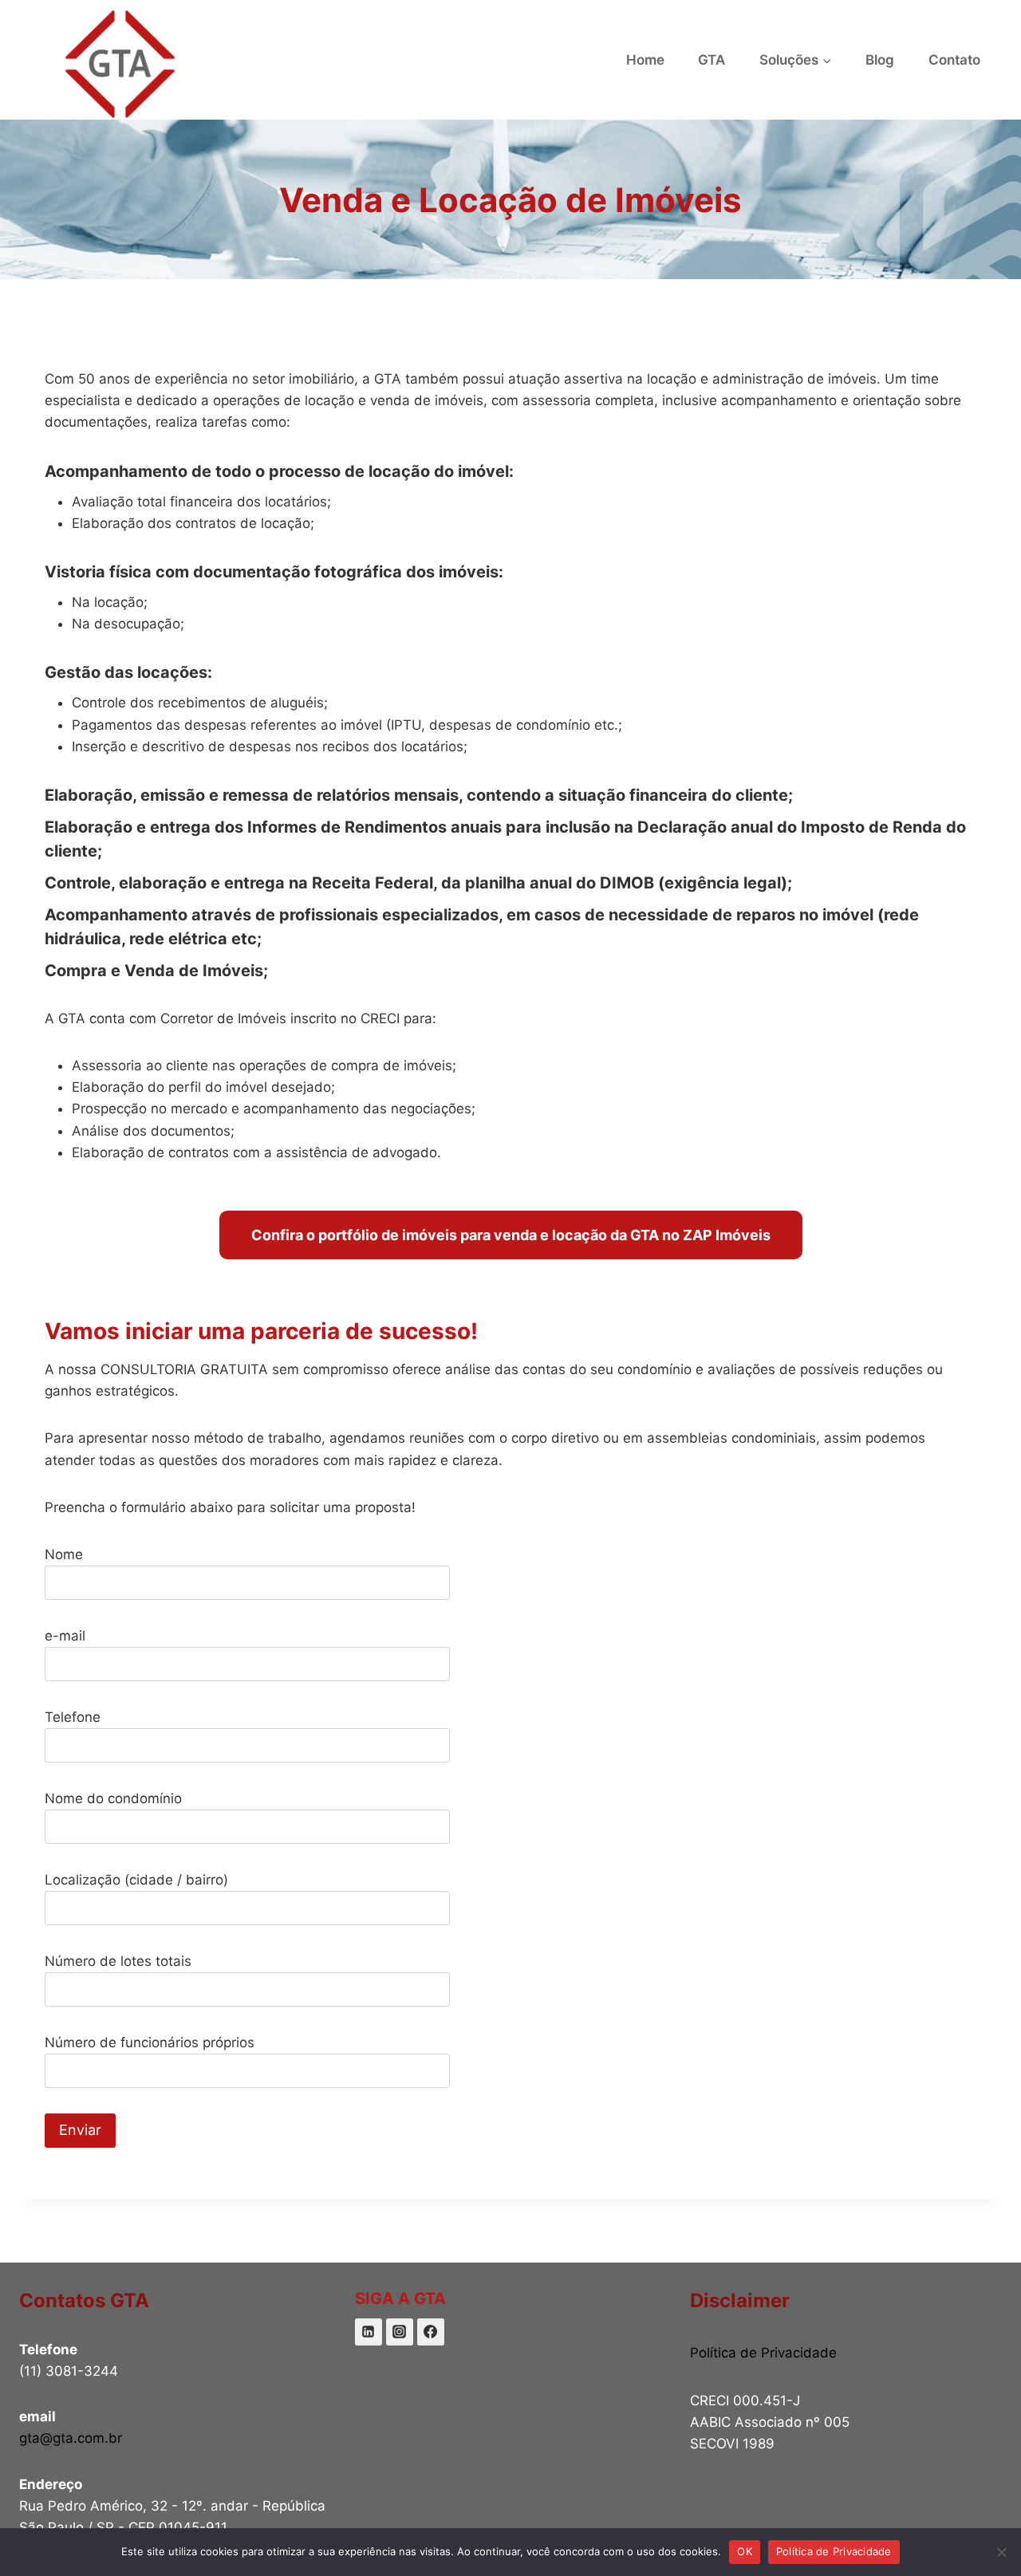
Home (645, 60)
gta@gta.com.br (71, 2438)
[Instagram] (400, 2332)
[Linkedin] (369, 2332)
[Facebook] (431, 2332)
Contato (954, 60)
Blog (880, 60)
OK (745, 2551)
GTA (712, 60)
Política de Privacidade (763, 2353)
